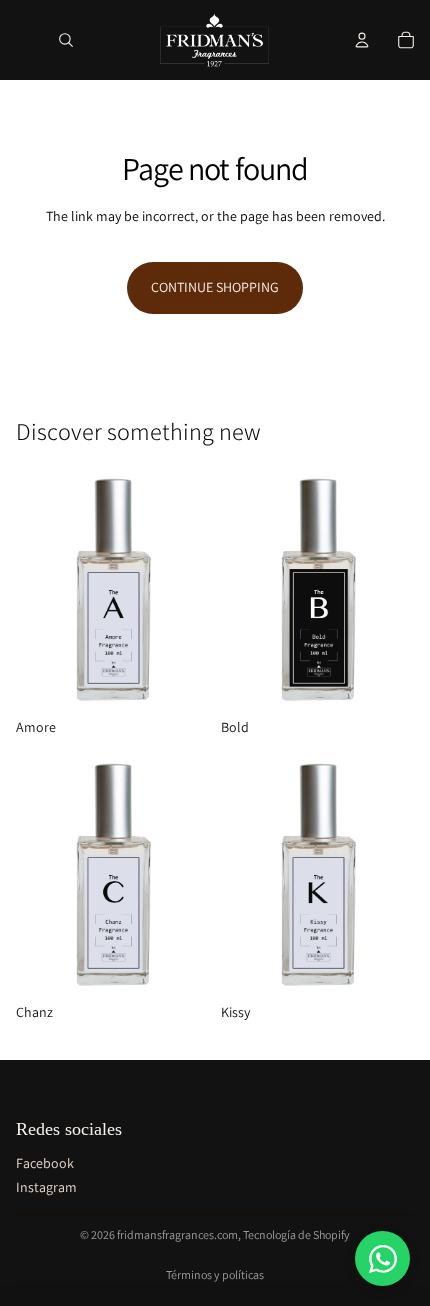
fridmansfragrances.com (177, 1234)
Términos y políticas (215, 1274)
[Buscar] (66, 40)
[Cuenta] (362, 40)
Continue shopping (215, 287)
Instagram (46, 1187)
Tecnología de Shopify (296, 1234)
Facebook (45, 1163)
